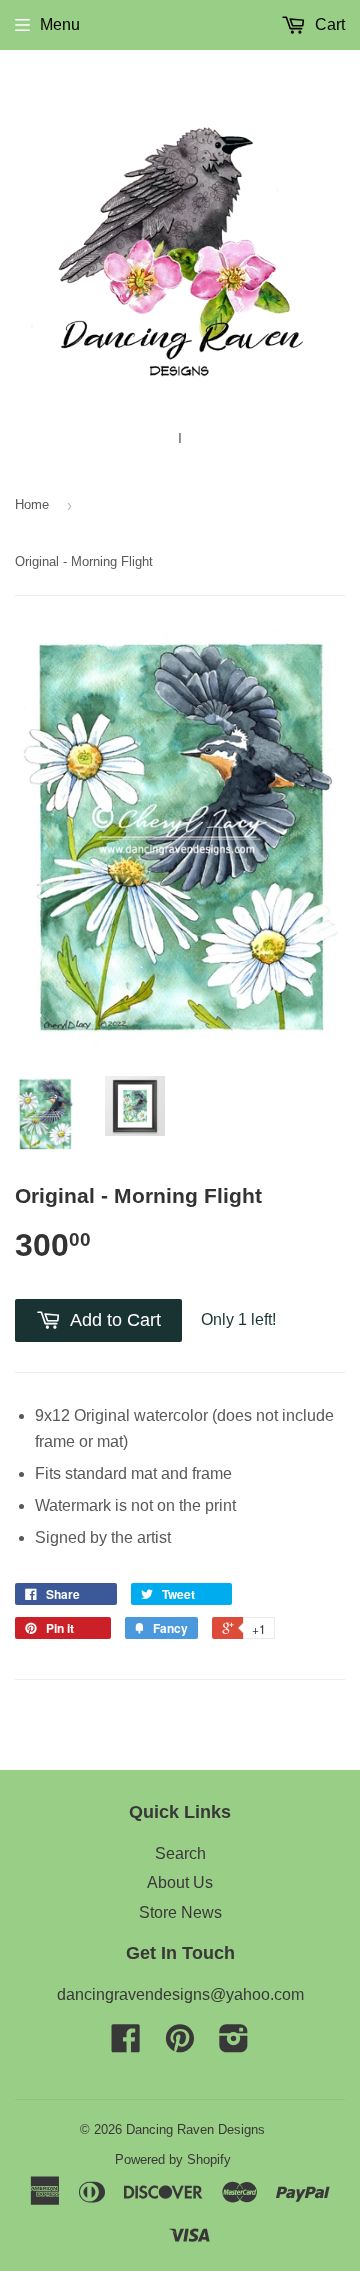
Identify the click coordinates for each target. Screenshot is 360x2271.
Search (180, 1853)
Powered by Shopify (173, 2159)
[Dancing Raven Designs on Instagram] (234, 2044)
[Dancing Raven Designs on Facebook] (126, 2044)
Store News (180, 1912)
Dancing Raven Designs (195, 2129)
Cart (328, 24)
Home (32, 504)
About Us (180, 1882)
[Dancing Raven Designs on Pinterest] (180, 2044)
